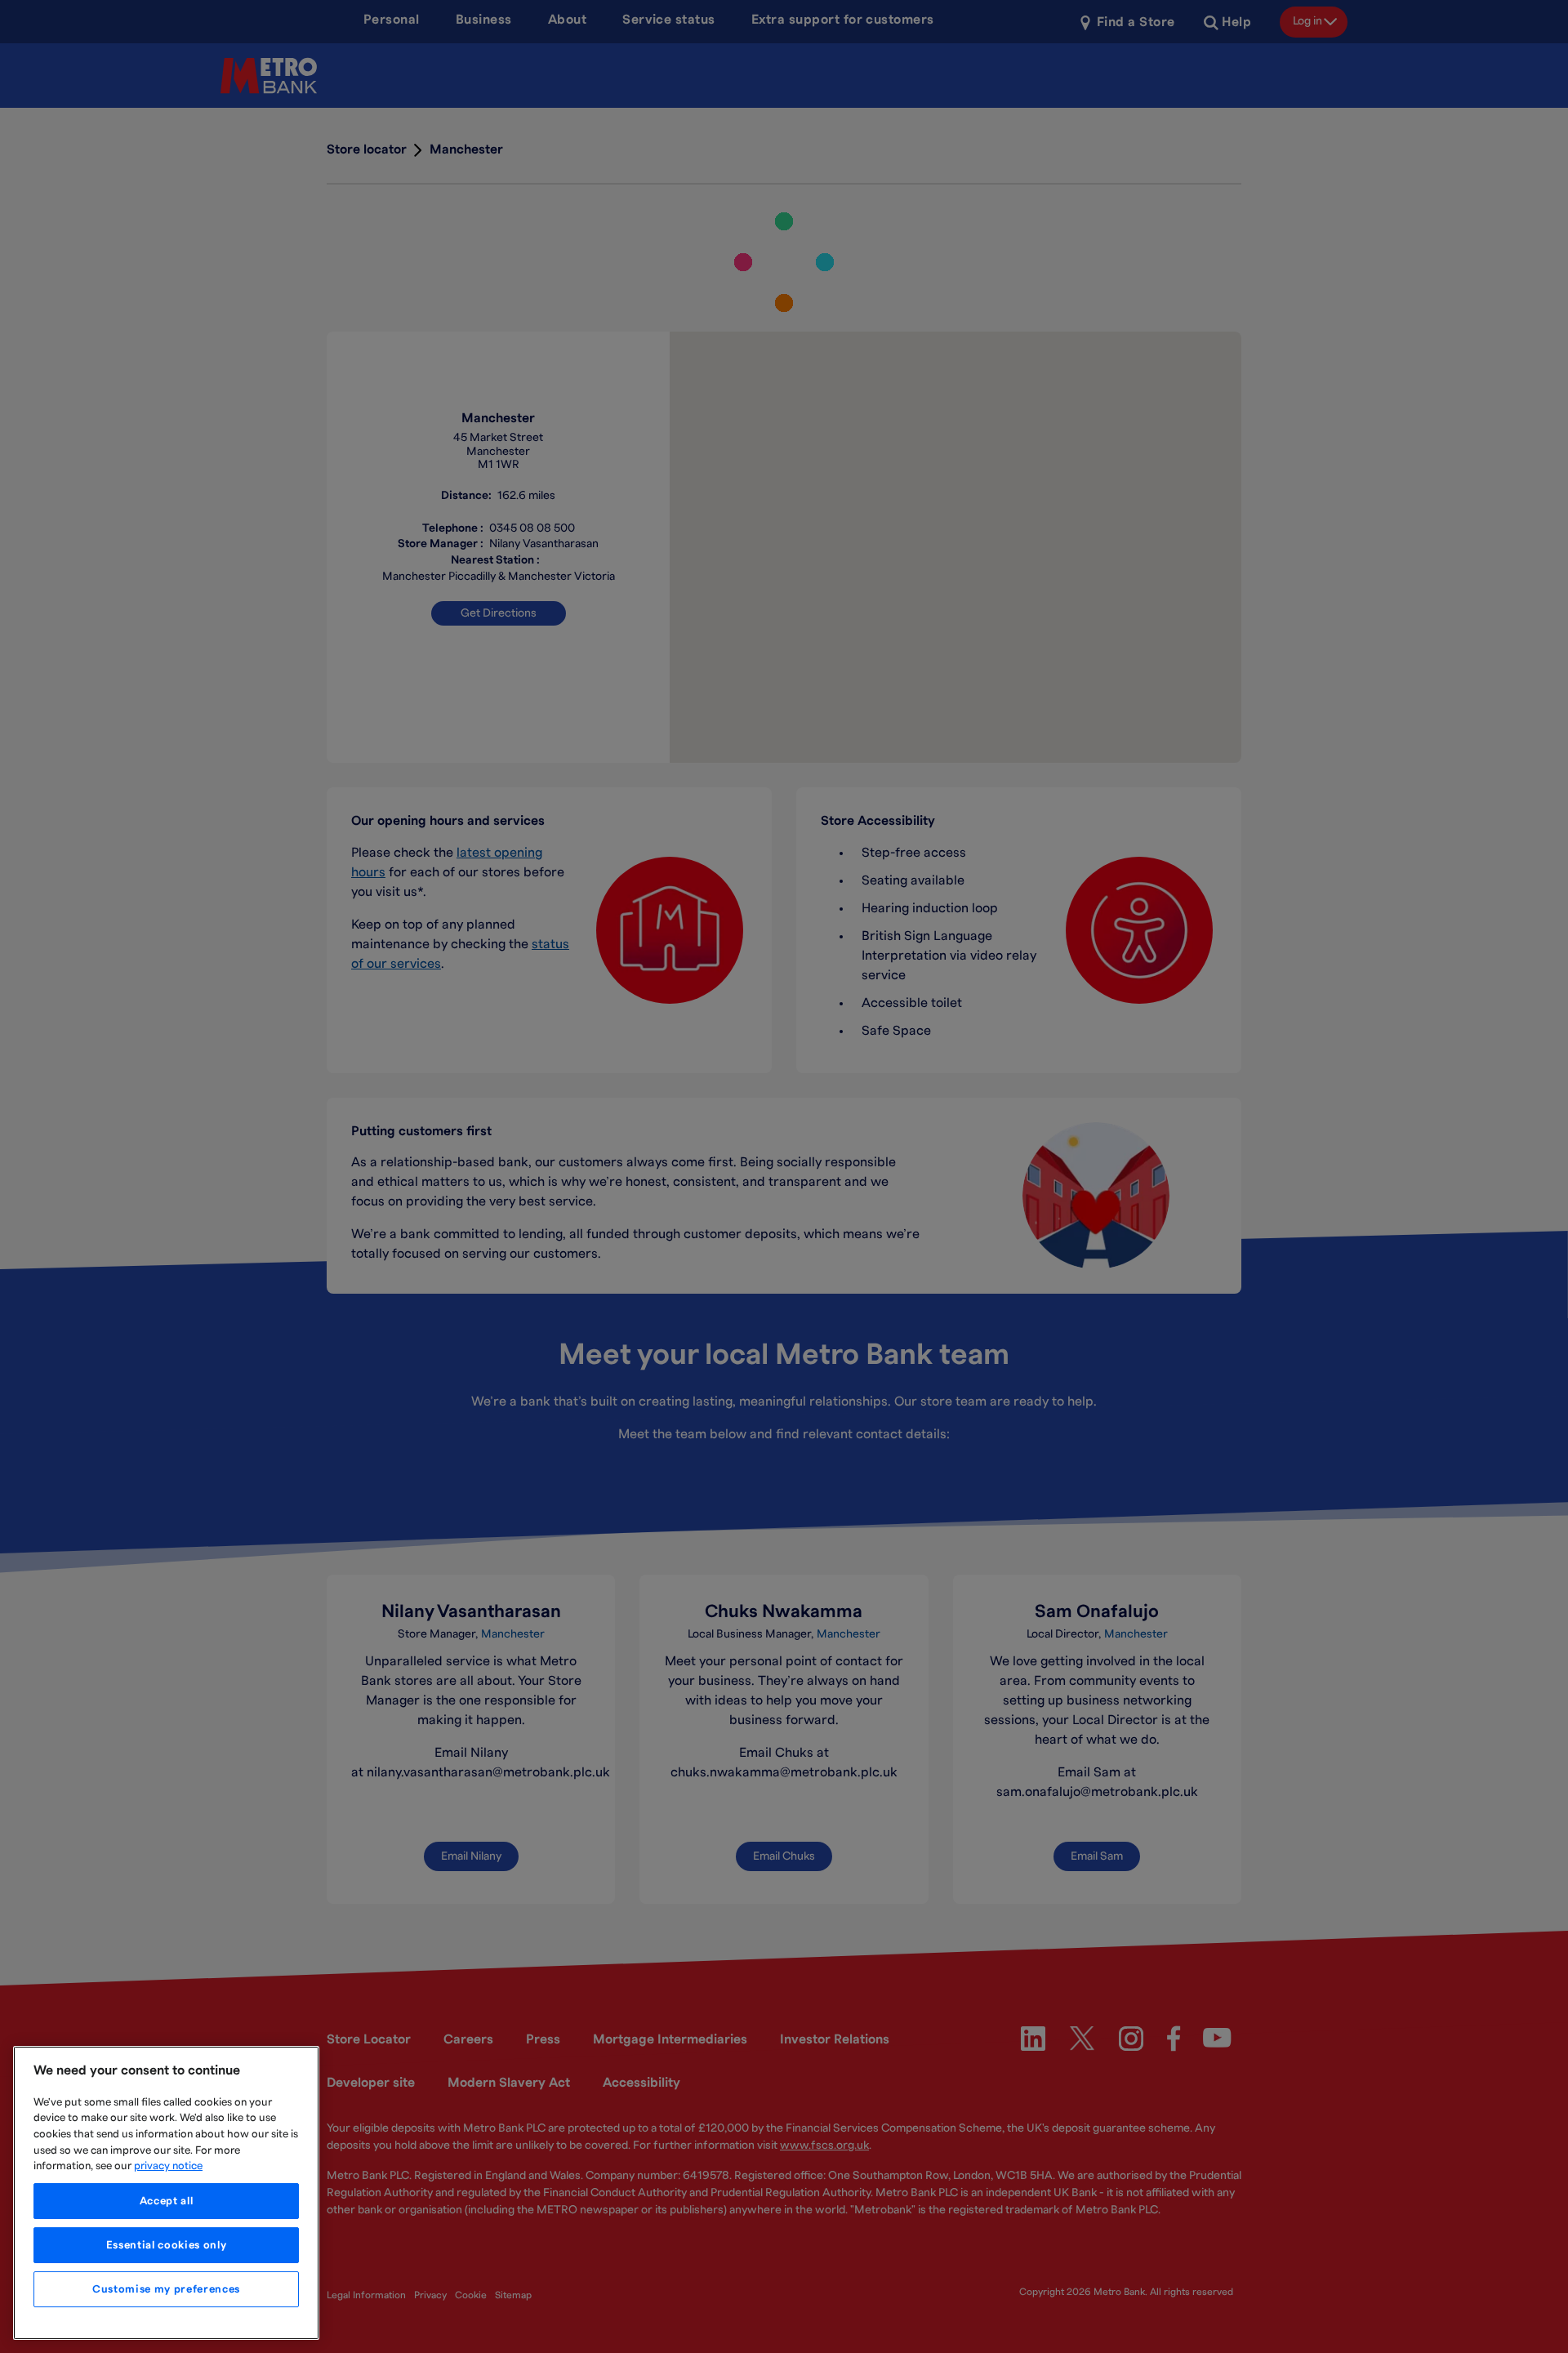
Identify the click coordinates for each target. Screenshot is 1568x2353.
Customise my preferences (166, 2289)
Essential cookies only (166, 2245)
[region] (166, 2193)
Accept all (167, 2201)
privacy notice (168, 2166)
